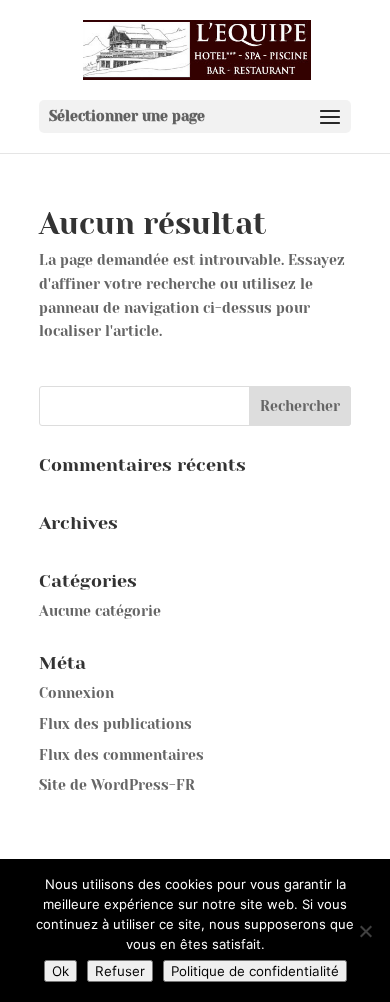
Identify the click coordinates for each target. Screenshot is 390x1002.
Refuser (120, 971)
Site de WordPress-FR (117, 785)
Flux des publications (115, 724)
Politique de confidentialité (255, 971)
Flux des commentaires (121, 755)
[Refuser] (365, 931)
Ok (60, 971)
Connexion (76, 693)
